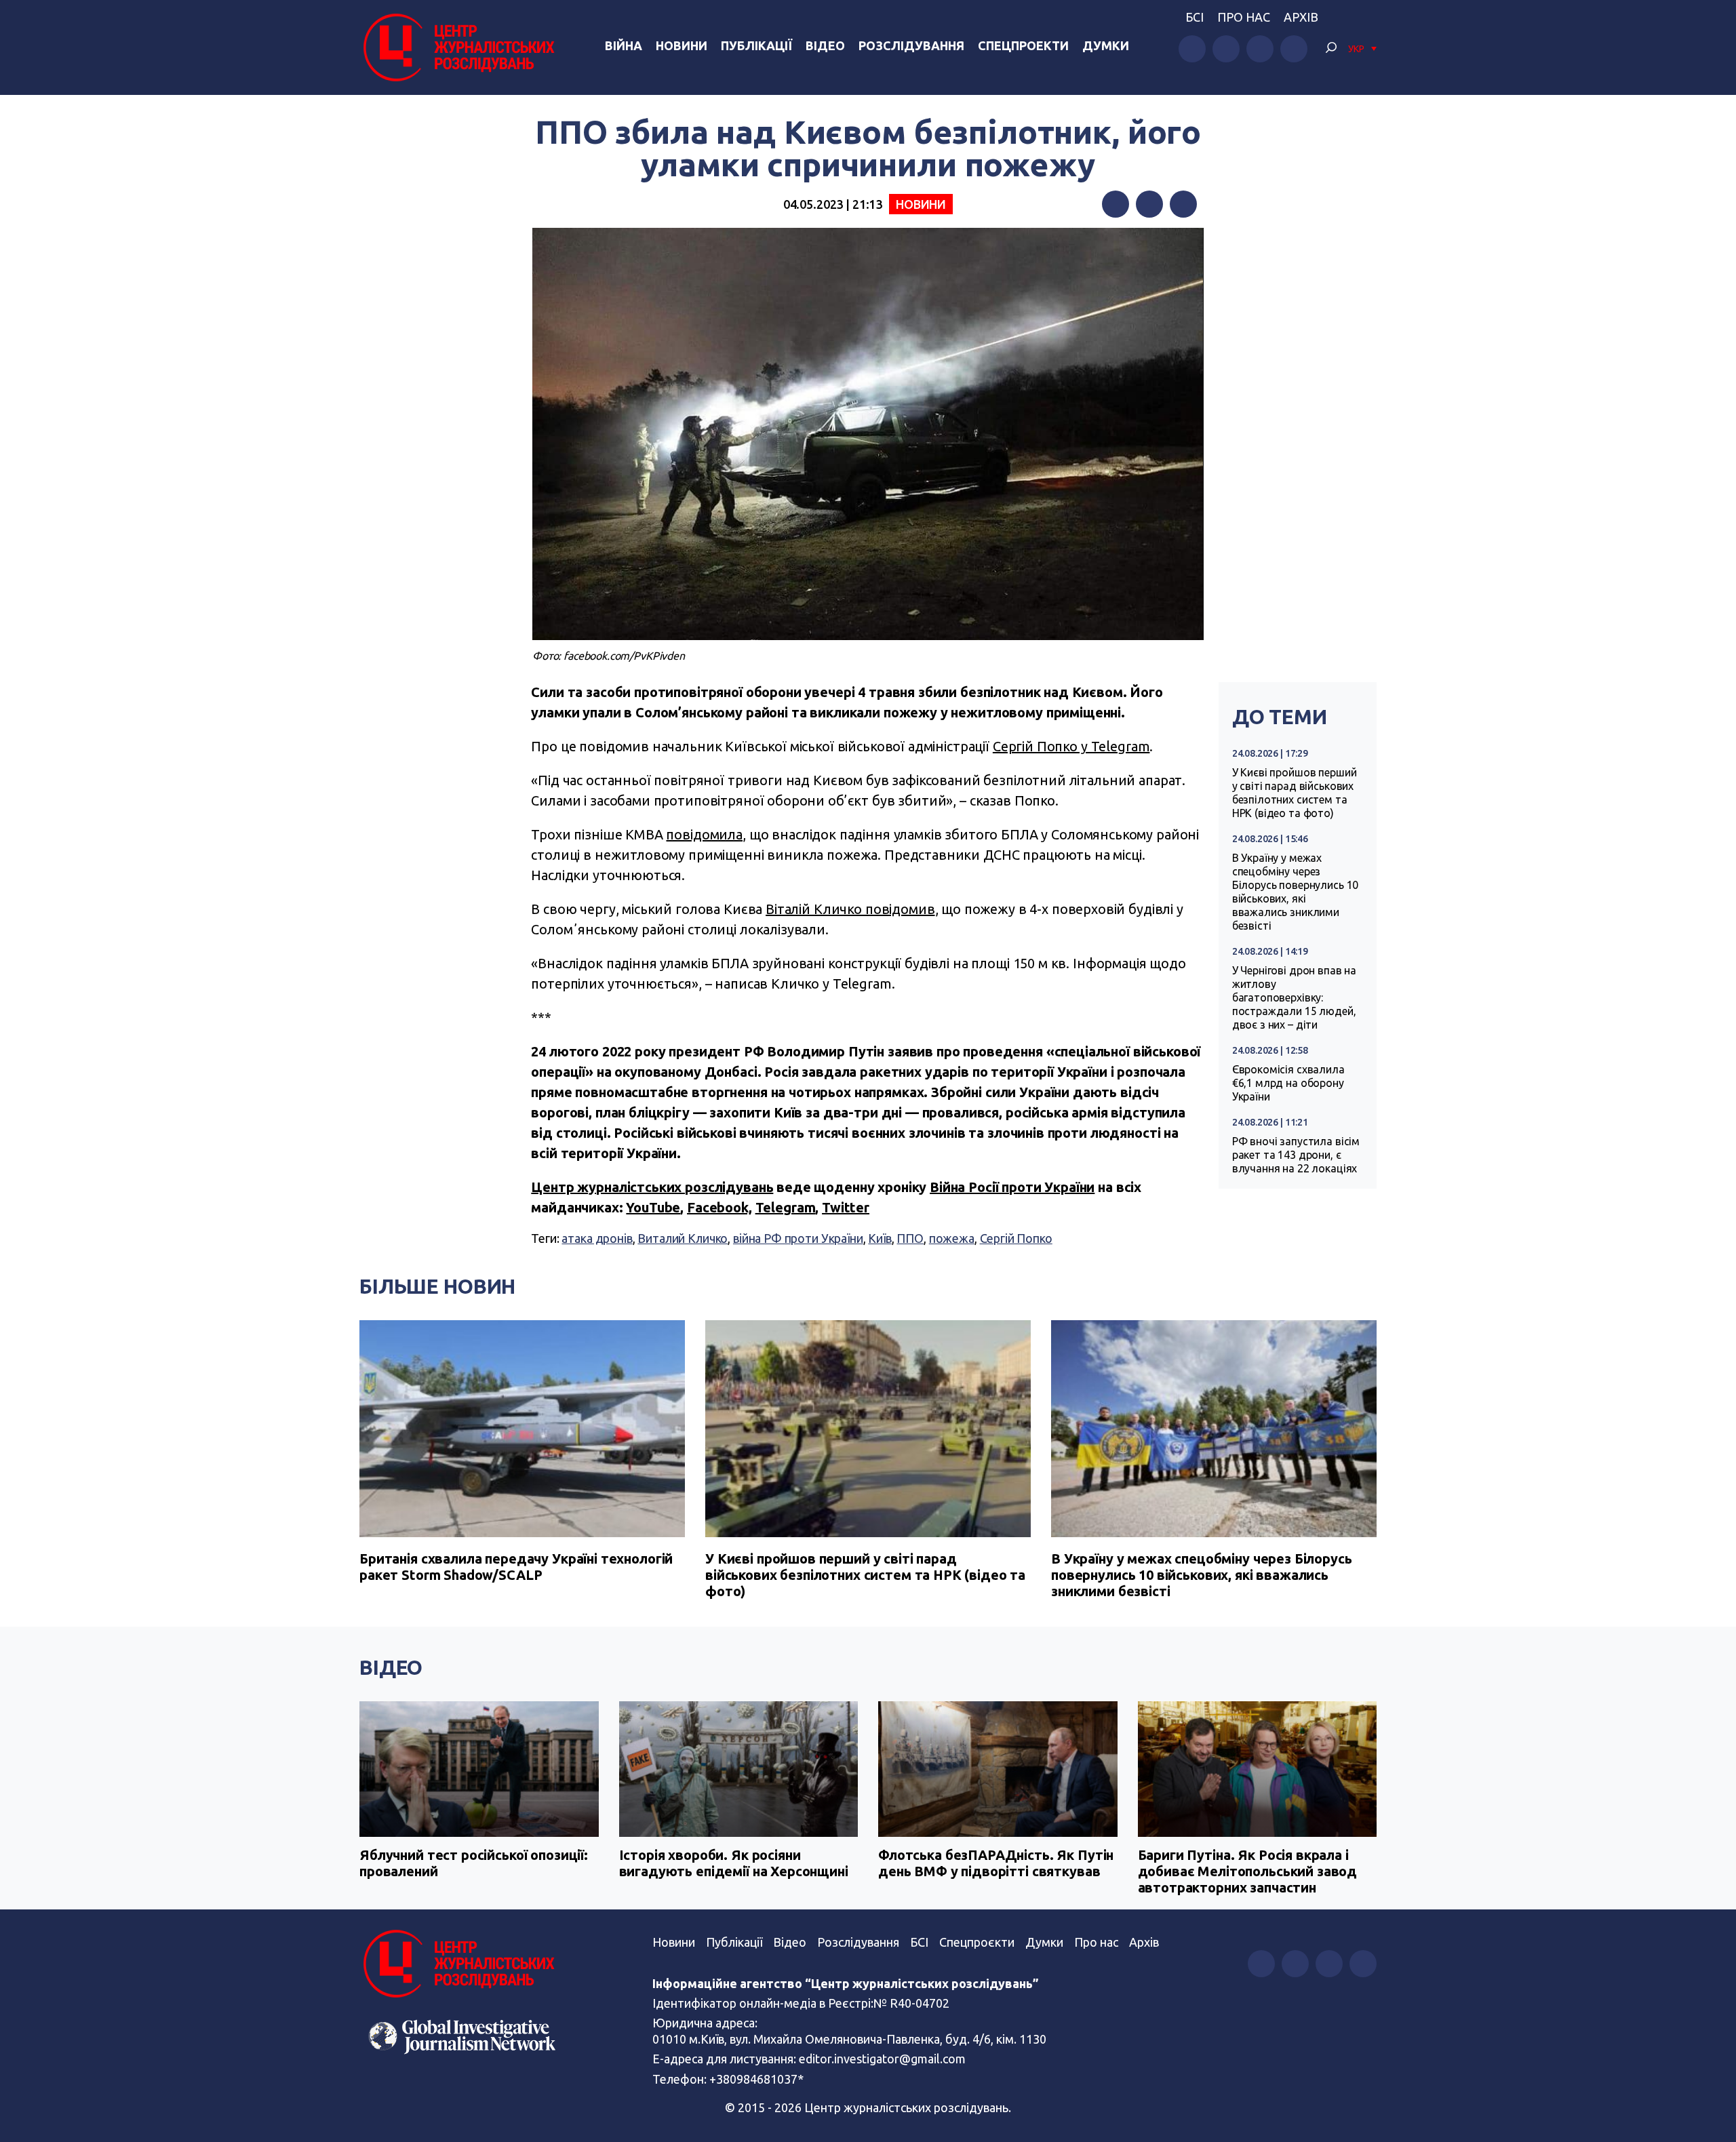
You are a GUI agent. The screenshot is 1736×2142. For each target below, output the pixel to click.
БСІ (1195, 17)
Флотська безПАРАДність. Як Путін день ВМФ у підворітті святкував (996, 1863)
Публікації (756, 45)
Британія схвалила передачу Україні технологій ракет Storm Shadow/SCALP (516, 1567)
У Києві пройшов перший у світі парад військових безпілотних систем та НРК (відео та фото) (1295, 793)
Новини (682, 45)
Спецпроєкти (977, 1942)
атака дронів (597, 1238)
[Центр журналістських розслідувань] (457, 47)
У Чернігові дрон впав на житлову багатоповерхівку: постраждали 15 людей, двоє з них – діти (1294, 997)
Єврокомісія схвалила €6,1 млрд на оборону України (1288, 1083)
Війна (624, 45)
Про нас (1244, 17)
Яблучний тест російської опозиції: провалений (474, 1863)
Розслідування (911, 45)
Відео (825, 45)
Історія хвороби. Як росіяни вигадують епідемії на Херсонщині (734, 1863)
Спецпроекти (1023, 45)
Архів (1301, 17)
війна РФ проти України (798, 1238)
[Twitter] (1149, 204)
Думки (1106, 45)
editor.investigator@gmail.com (882, 2059)
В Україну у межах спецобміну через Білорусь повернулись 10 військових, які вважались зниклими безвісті (1296, 892)
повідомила (704, 834)
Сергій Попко (1016, 1238)
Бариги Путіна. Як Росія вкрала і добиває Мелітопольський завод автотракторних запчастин (1248, 1871)
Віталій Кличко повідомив (850, 909)
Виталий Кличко (683, 1238)
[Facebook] (1116, 204)
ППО (910, 1238)
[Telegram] (1183, 204)
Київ (880, 1238)
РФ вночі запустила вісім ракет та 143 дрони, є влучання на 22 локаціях (1296, 1155)
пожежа (952, 1238)
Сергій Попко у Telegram (1071, 746)
